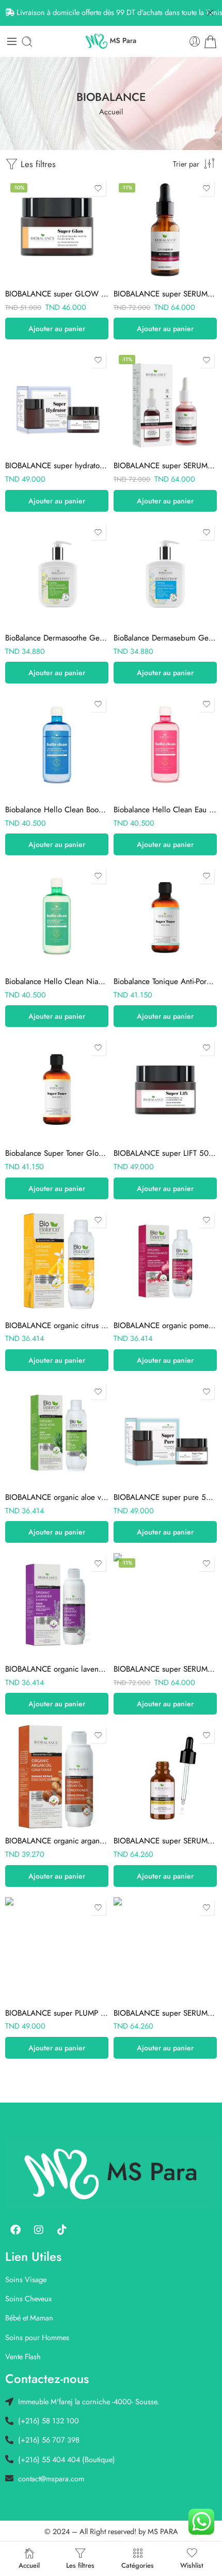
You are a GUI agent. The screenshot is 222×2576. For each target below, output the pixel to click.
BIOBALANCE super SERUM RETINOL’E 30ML (165, 294)
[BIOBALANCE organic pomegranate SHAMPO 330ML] (165, 1261)
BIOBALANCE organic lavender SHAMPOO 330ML (57, 1669)
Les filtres (37, 164)
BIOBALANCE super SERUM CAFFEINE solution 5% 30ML (165, 1669)
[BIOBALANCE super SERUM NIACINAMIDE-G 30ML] (165, 1777)
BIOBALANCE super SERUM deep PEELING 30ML (165, 466)
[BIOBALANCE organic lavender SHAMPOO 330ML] (57, 1605)
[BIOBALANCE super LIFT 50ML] (165, 1089)
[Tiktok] (62, 2230)
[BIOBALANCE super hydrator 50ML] (57, 401)
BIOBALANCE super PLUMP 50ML (57, 2013)
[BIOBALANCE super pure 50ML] (165, 1433)
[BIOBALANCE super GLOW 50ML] (57, 230)
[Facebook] (15, 2230)
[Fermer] (210, 13)
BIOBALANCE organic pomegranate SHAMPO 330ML (165, 1326)
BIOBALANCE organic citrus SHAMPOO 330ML (57, 1326)
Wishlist (192, 2565)
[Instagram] (39, 2230)
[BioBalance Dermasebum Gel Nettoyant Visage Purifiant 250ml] (165, 574)
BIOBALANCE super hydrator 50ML (57, 466)
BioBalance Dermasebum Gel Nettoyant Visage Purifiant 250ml (165, 638)
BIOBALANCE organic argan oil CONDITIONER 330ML (57, 1841)
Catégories (138, 2565)
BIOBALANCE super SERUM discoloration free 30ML (165, 2013)
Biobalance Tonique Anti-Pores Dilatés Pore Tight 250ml (165, 981)
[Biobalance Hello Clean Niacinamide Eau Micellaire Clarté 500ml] (57, 917)
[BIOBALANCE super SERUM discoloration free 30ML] (165, 1949)
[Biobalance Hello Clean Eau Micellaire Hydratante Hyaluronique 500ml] (165, 746)
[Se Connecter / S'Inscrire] (195, 42)
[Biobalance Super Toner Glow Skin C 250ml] (57, 1089)
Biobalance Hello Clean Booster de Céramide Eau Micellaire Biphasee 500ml (57, 810)
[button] (57, 329)
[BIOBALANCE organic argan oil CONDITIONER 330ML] (57, 1777)
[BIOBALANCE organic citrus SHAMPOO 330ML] (57, 1261)
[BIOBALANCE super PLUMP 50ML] (57, 1949)
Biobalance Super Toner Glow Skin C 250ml (57, 1153)
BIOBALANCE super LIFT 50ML (165, 1153)
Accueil (111, 111)
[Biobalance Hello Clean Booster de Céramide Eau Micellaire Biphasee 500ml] (57, 746)
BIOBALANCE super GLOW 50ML (57, 294)
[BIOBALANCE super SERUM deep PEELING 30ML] (165, 401)
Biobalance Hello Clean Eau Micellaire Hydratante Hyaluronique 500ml (165, 810)
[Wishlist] (98, 188)
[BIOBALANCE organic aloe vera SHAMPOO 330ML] (57, 1433)
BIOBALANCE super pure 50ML (165, 1497)
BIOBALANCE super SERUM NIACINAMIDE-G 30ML (165, 1841)
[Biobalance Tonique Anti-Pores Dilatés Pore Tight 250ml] (165, 917)
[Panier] (210, 42)
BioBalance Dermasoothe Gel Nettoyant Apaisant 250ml (57, 638)
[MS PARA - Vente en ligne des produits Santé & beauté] (111, 41)
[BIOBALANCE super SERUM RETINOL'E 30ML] (165, 230)
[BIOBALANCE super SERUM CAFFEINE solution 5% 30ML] (165, 1605)
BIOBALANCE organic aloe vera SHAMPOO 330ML (57, 1497)
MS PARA (163, 2531)
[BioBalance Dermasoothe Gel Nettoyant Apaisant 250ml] (57, 574)
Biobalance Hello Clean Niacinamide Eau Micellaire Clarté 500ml (57, 981)
